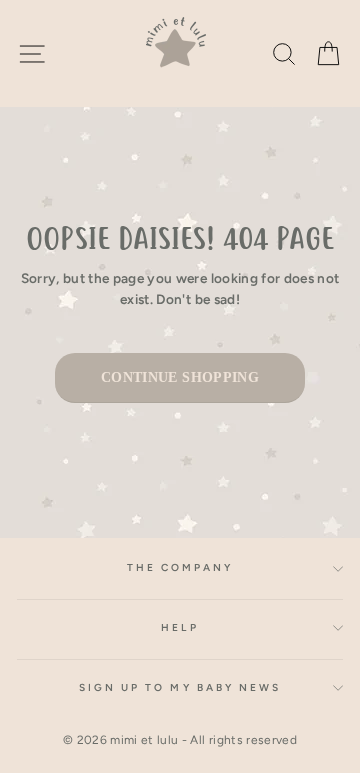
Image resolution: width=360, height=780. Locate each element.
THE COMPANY (180, 567)
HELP (179, 627)
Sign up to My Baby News (180, 687)
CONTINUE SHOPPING (180, 377)
